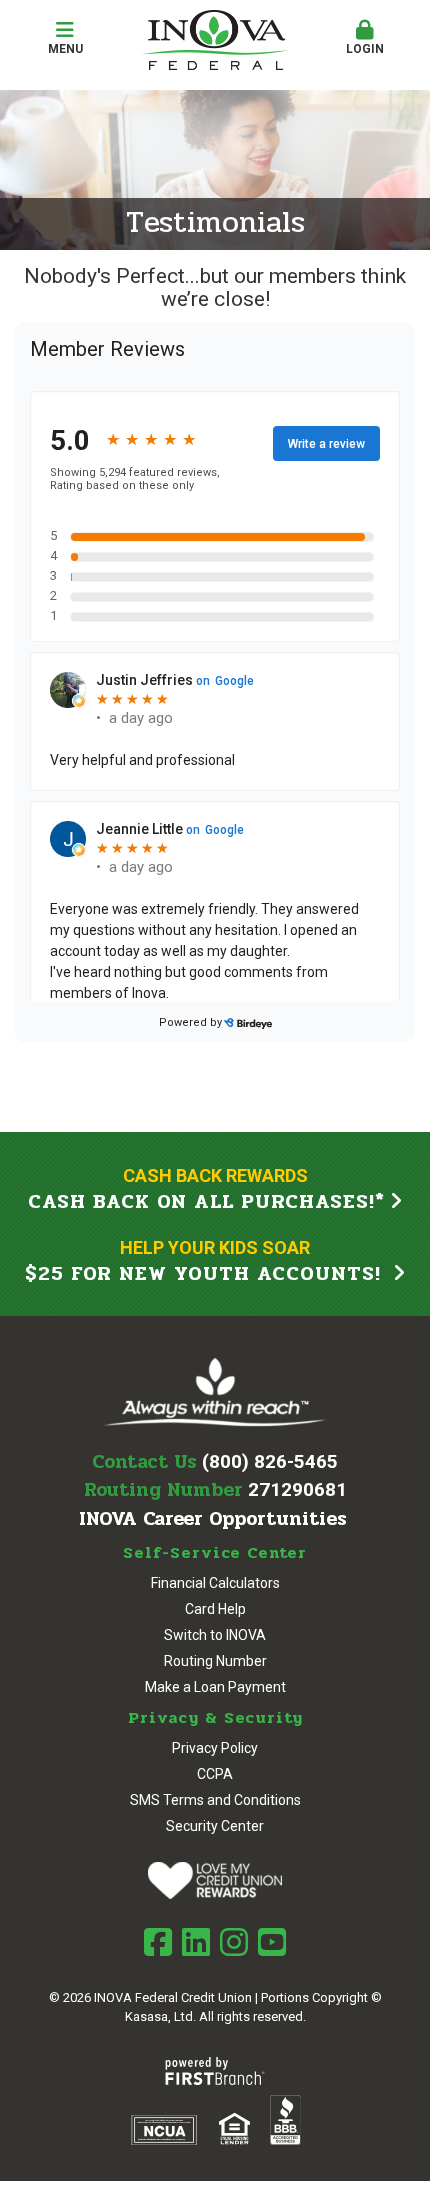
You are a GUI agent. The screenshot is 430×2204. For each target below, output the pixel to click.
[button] (365, 39)
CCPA (215, 1774)
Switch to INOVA (215, 1635)
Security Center (215, 1826)
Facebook (158, 1942)
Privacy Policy (215, 1748)
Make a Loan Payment (215, 1687)
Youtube (272, 1942)
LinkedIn (196, 1942)
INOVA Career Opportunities (213, 1519)
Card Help (215, 1609)
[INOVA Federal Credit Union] (215, 39)
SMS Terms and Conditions (215, 1800)
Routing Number (215, 1661)
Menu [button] (65, 49)
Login (365, 49)
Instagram (234, 1942)
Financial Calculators (215, 1583)
